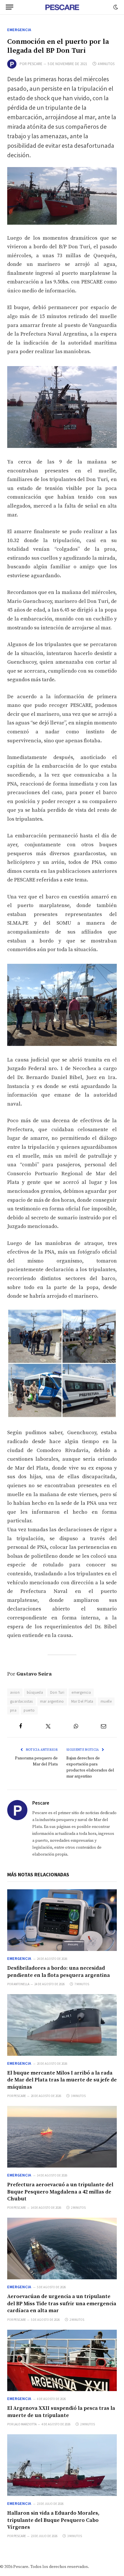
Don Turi (57, 1692)
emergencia (81, 1692)
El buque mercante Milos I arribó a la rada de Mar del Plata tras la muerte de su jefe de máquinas (62, 2080)
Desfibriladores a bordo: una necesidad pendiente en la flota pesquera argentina (59, 1972)
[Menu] (10, 7)
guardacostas (21, 1701)
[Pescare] (62, 7)
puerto (29, 1710)
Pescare (35, 64)
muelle (106, 1701)
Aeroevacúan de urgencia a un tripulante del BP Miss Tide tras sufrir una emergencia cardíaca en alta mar (62, 2304)
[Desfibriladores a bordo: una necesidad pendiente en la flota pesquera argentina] (62, 1920)
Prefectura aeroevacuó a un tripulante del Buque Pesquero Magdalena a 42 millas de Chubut (60, 2192)
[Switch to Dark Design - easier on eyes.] (115, 7)
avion (15, 1692)
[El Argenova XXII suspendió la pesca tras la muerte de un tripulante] (62, 2361)
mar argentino (52, 1701)
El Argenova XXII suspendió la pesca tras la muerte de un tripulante (61, 2412)
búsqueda (35, 1692)
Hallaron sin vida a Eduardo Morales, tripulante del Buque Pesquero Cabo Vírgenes (53, 2520)
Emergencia (19, 30)
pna (13, 1710)
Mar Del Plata (82, 1701)
